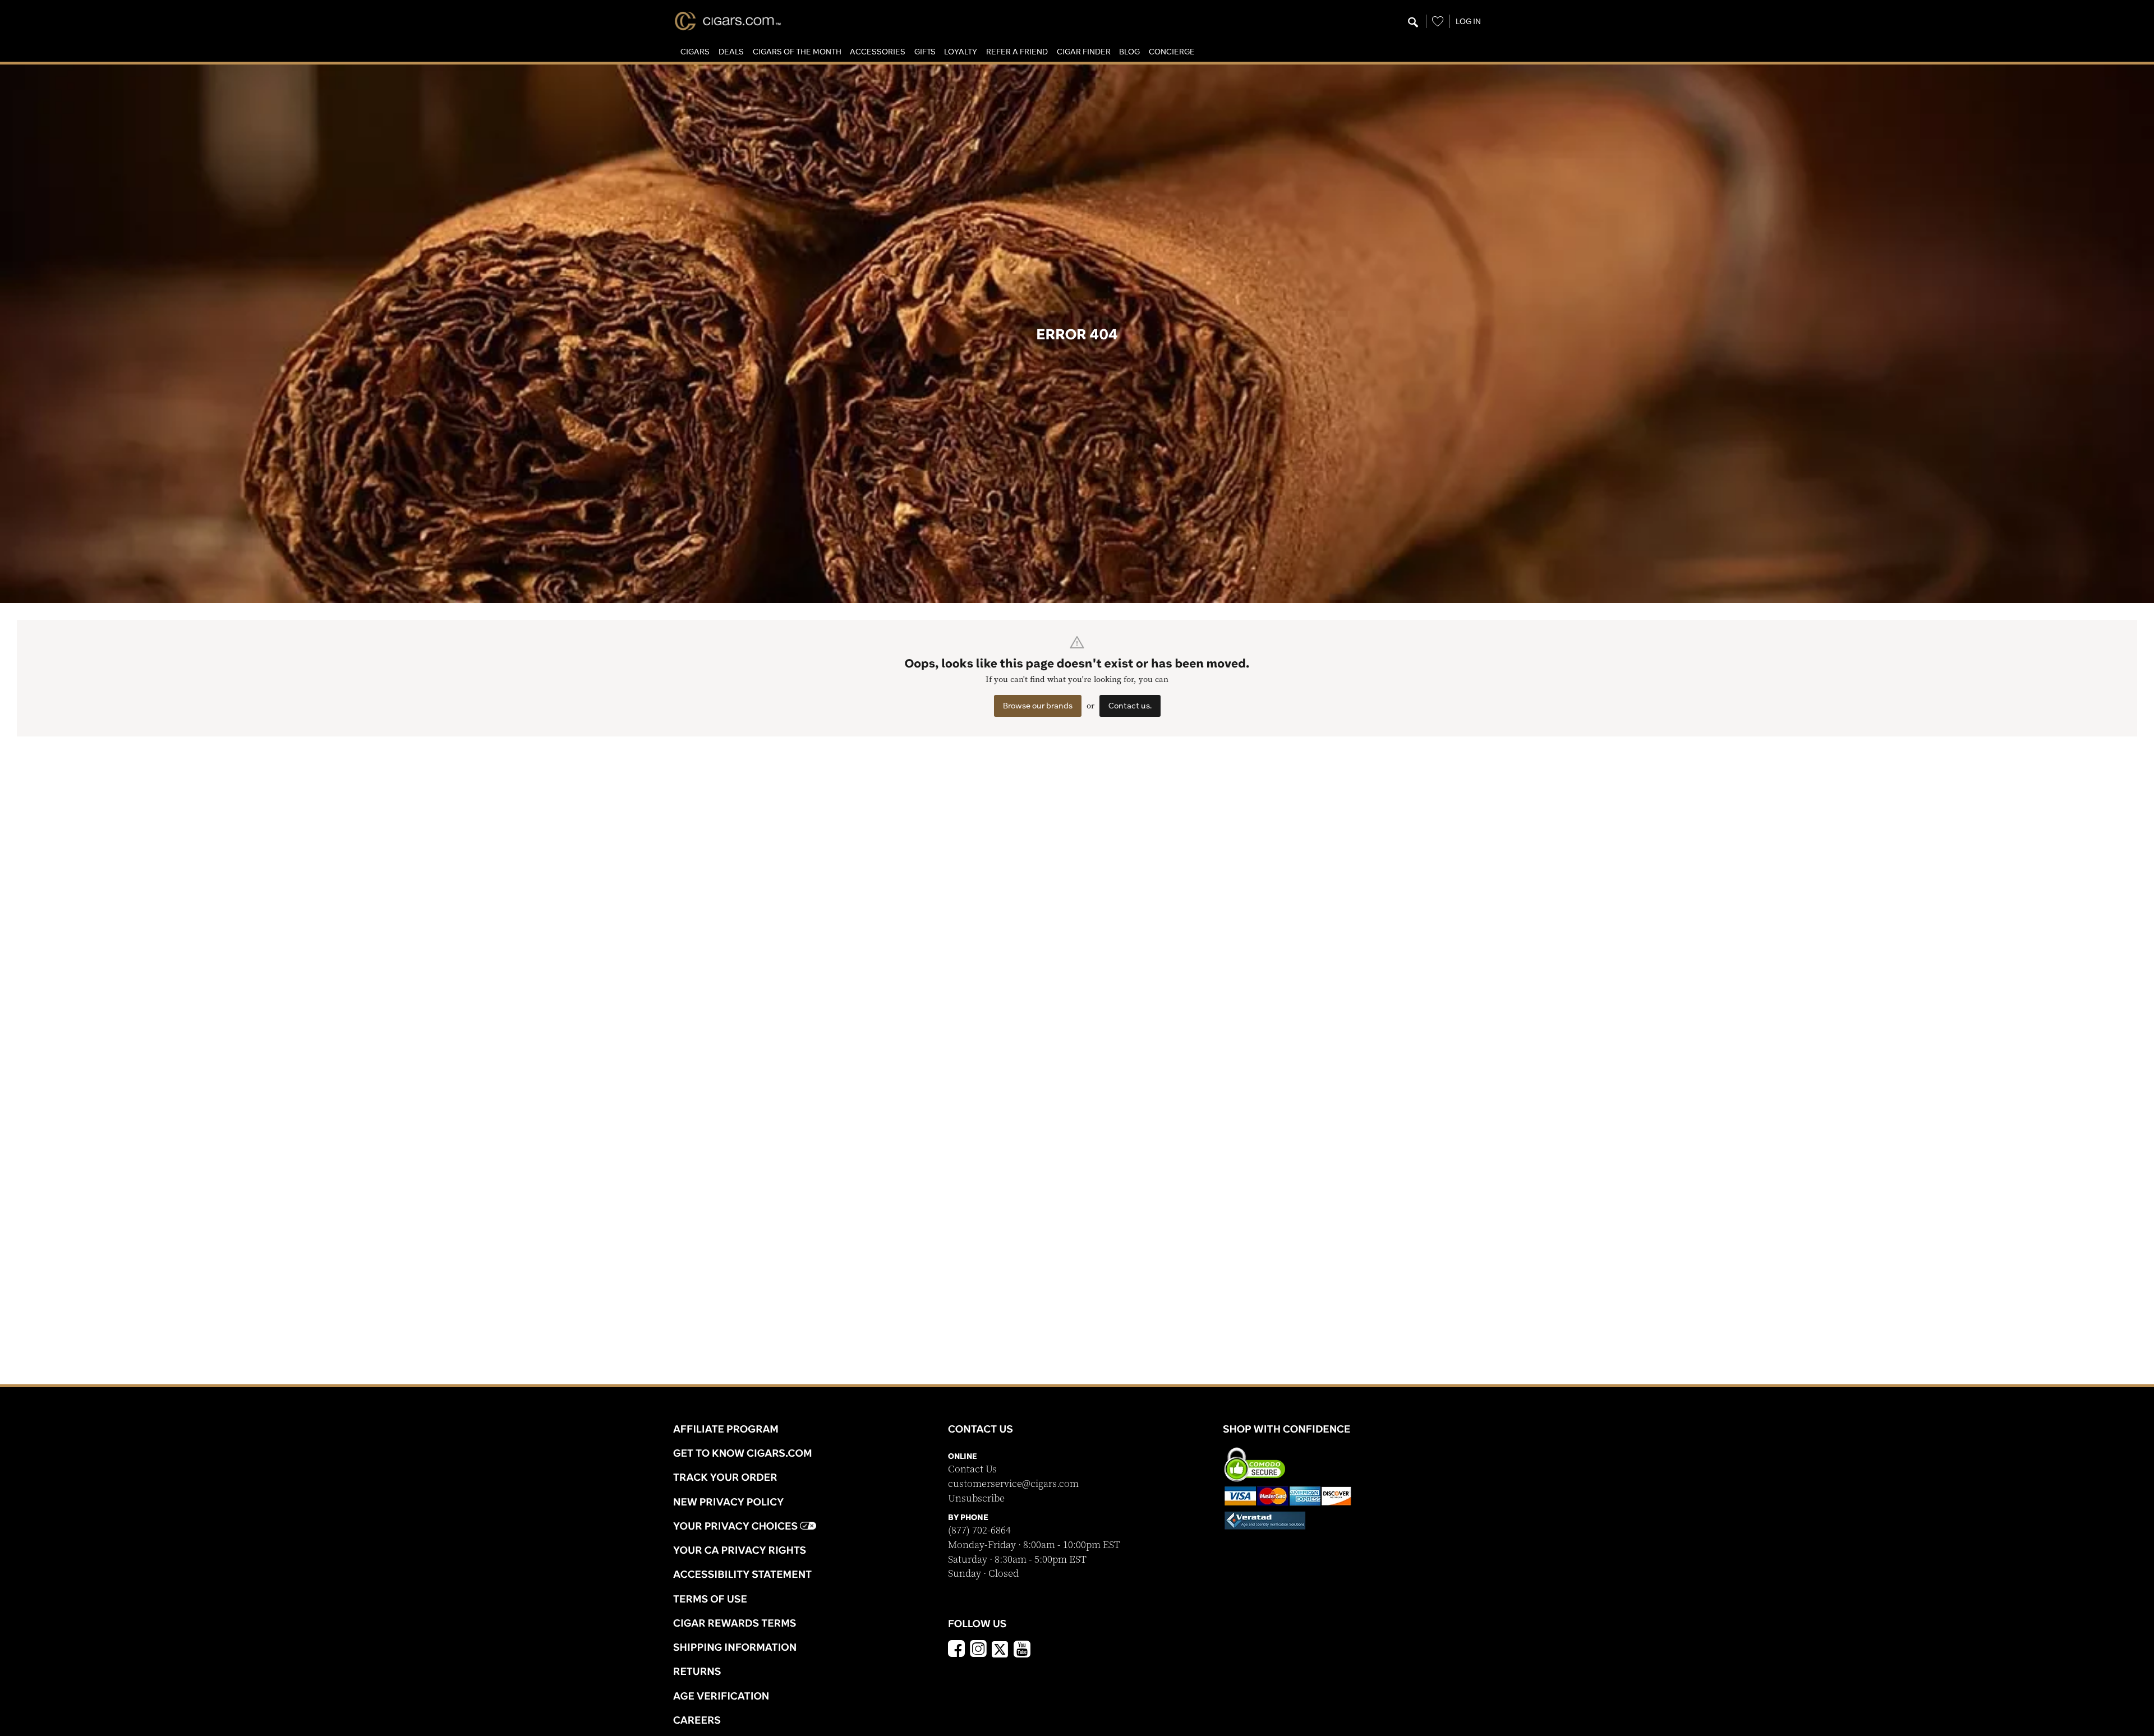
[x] (1000, 1648)
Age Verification (721, 1696)
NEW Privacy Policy (728, 1502)
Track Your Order (725, 1477)
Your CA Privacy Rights (740, 1550)
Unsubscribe (976, 1498)
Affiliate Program (726, 1429)
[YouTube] (1022, 1650)
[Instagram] (978, 1650)
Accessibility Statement (742, 1574)
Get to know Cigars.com (743, 1453)
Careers (697, 1720)
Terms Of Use (710, 1599)
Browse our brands (1038, 706)
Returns (697, 1671)
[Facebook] (956, 1650)
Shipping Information (735, 1647)
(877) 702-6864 (979, 1530)
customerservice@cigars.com (1013, 1484)
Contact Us (972, 1469)
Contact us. (1130, 706)
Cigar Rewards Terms (735, 1623)
